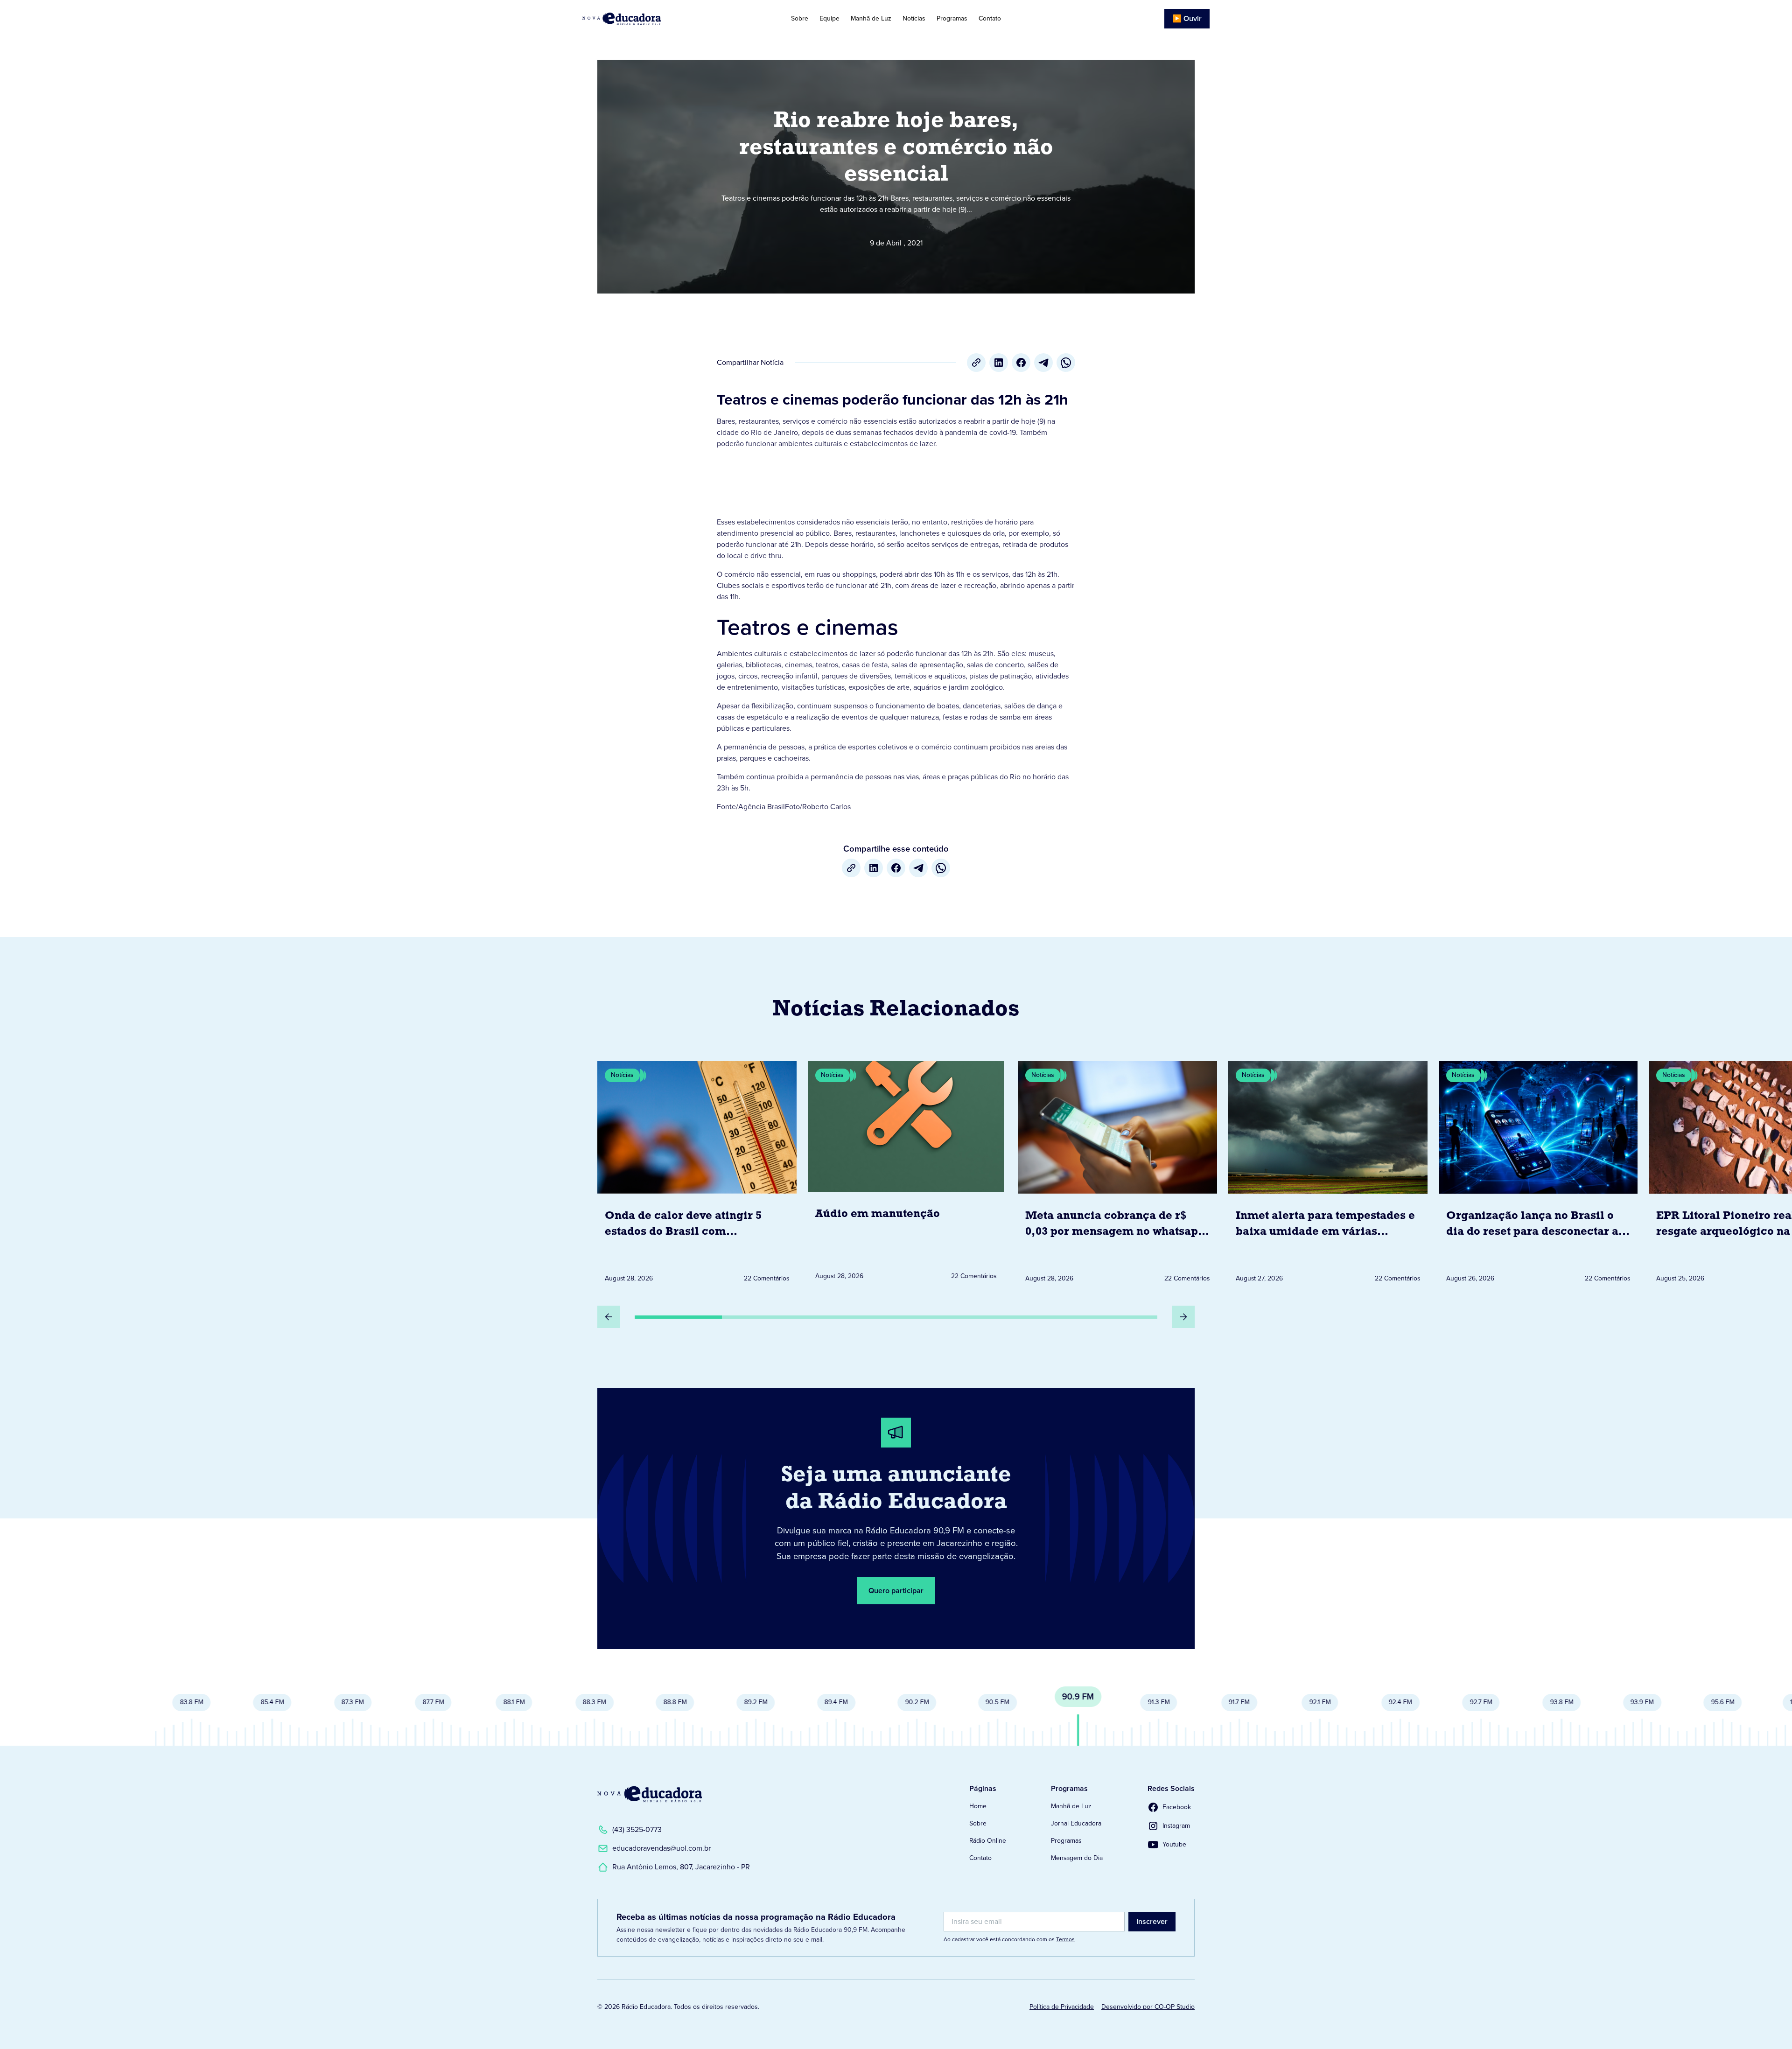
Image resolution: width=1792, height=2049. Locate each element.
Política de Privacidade (1062, 2007)
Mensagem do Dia (1077, 1858)
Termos (1065, 1939)
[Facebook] (1021, 363)
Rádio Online (988, 1841)
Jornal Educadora (1076, 1823)
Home (978, 1806)
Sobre (800, 18)
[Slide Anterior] (609, 1317)
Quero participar (896, 1591)
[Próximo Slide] (1183, 1317)
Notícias (914, 18)
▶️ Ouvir (1187, 18)
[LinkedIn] (999, 363)
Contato (990, 18)
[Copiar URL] (976, 363)
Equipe (829, 18)
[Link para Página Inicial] (648, 19)
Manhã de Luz (871, 18)
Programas (952, 18)
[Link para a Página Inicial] (650, 1794)
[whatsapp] (1066, 363)
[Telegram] (1043, 363)
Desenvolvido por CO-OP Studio (1148, 2007)
